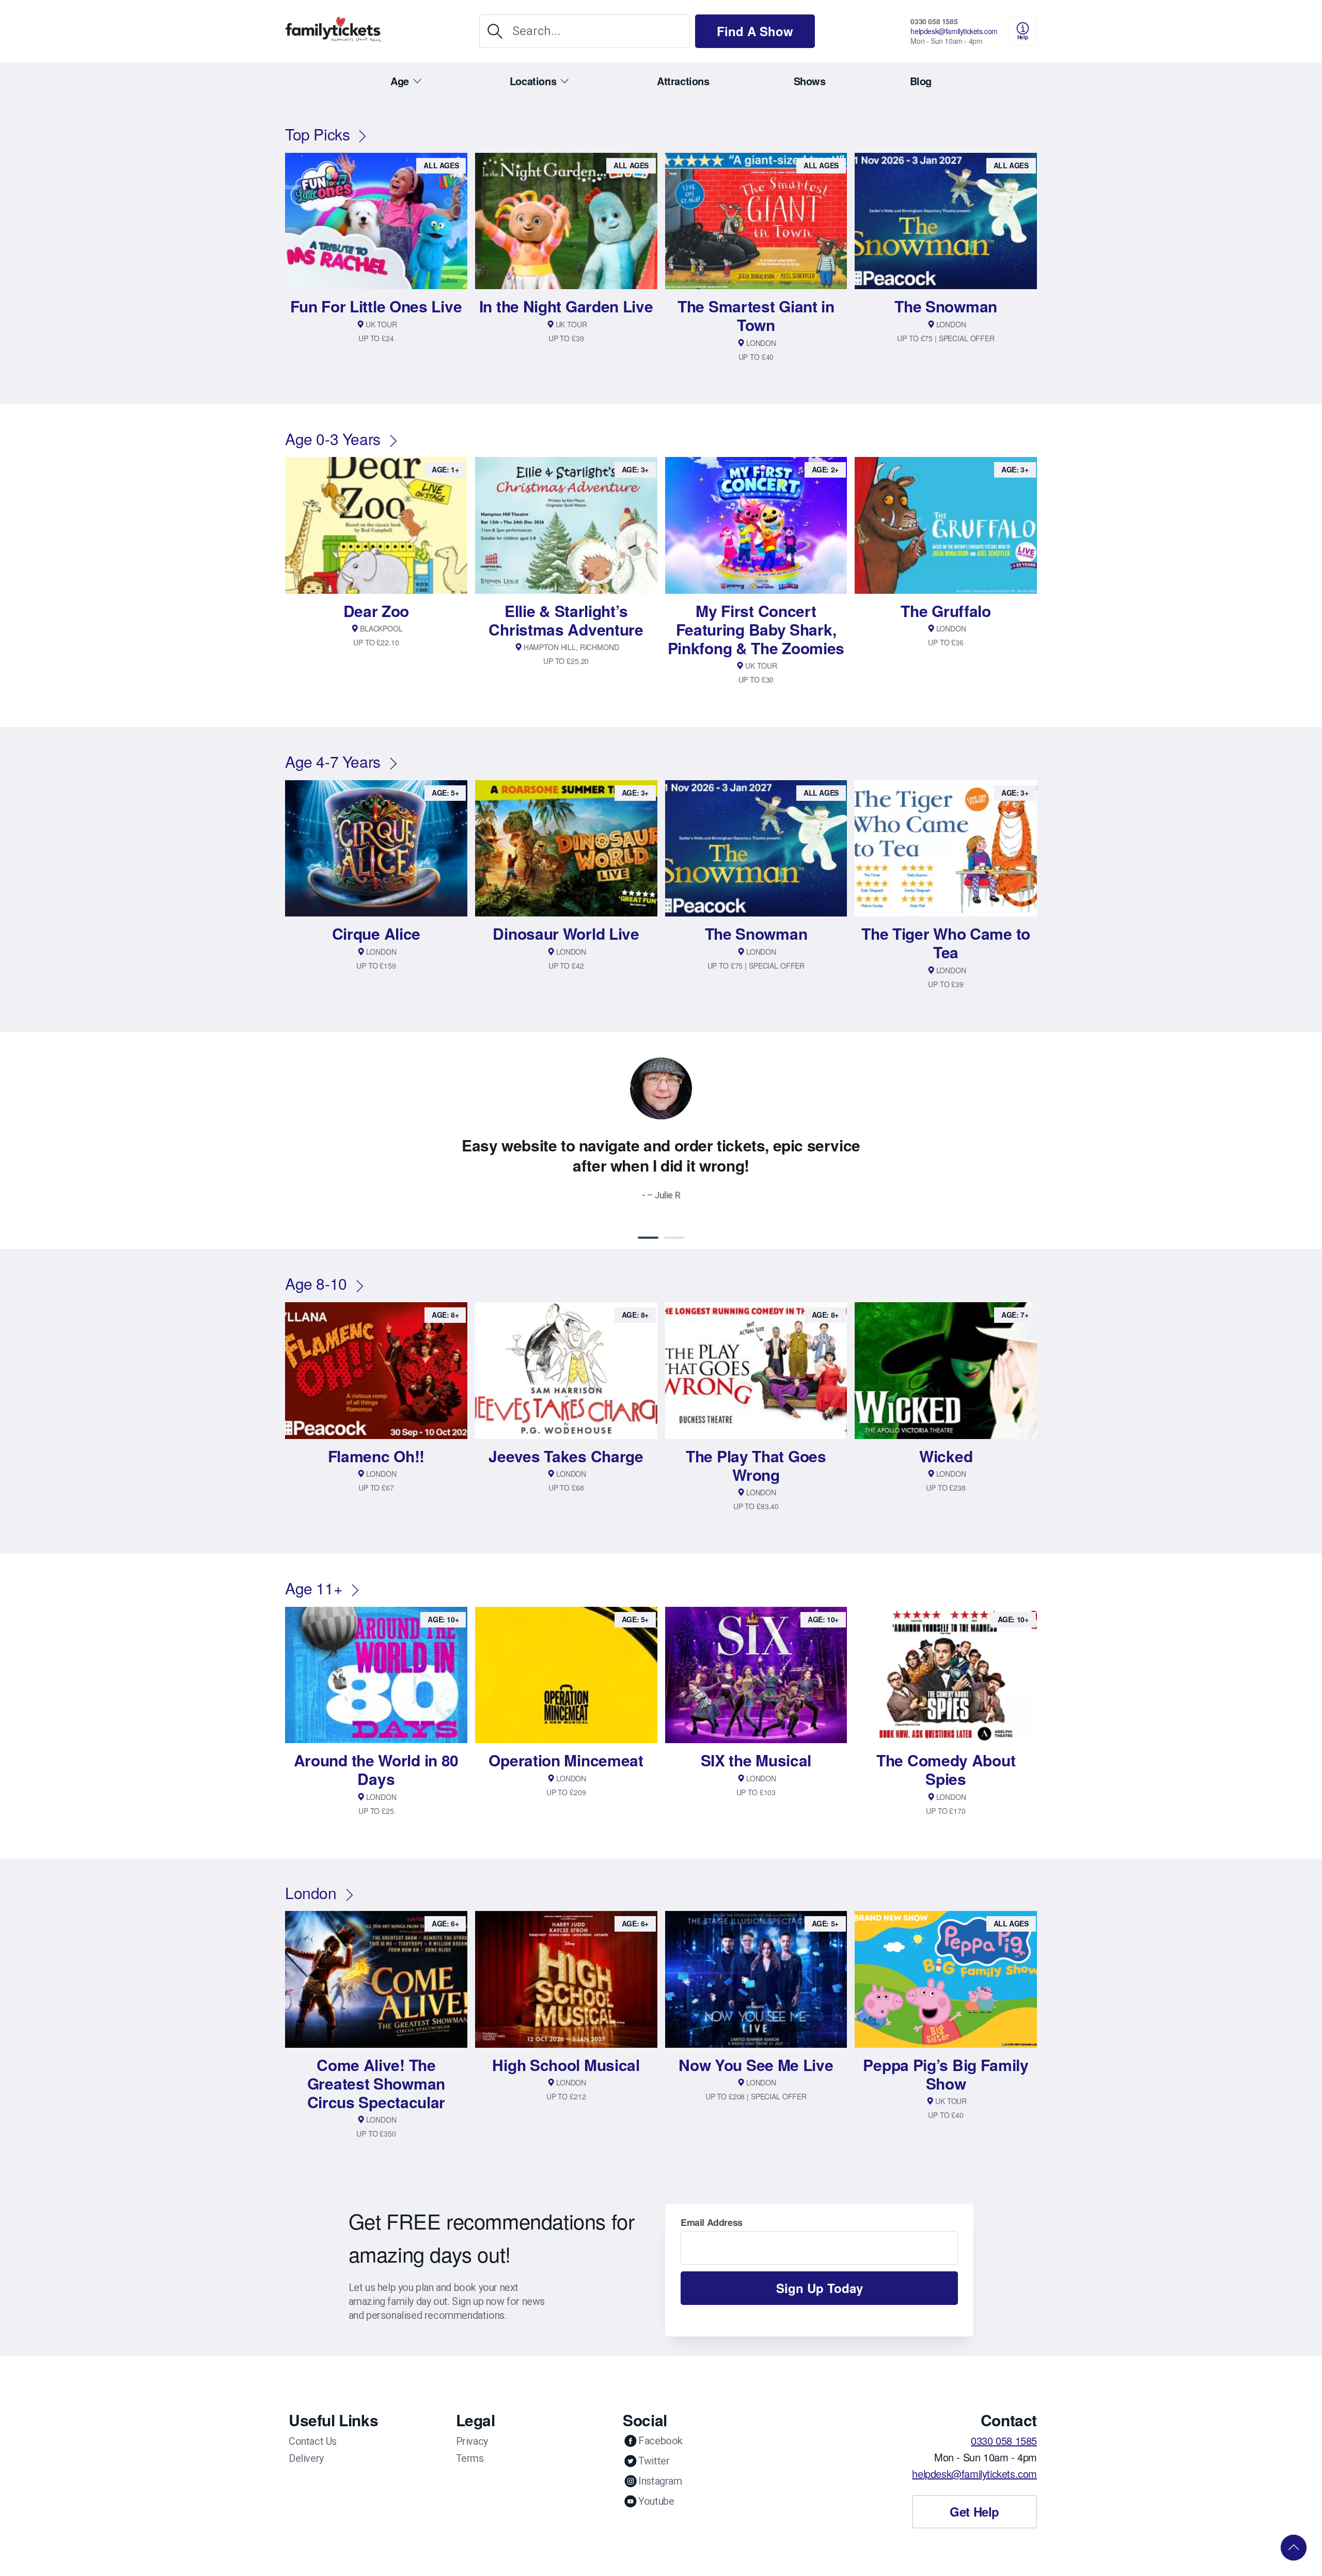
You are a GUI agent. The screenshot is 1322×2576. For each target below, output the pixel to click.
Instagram (660, 2481)
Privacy (472, 2441)
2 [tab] (674, 1238)
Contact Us (313, 2441)
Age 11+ (314, 1588)
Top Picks (317, 134)
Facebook (660, 2441)
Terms (470, 2458)
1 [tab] (648, 1238)
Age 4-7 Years (333, 761)
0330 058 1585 (934, 21)
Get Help (974, 2511)
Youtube (656, 2501)
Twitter (654, 2461)
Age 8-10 (316, 1283)
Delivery (306, 2458)
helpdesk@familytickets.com (954, 31)
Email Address (712, 2222)
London (311, 1893)
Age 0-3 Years (333, 439)
